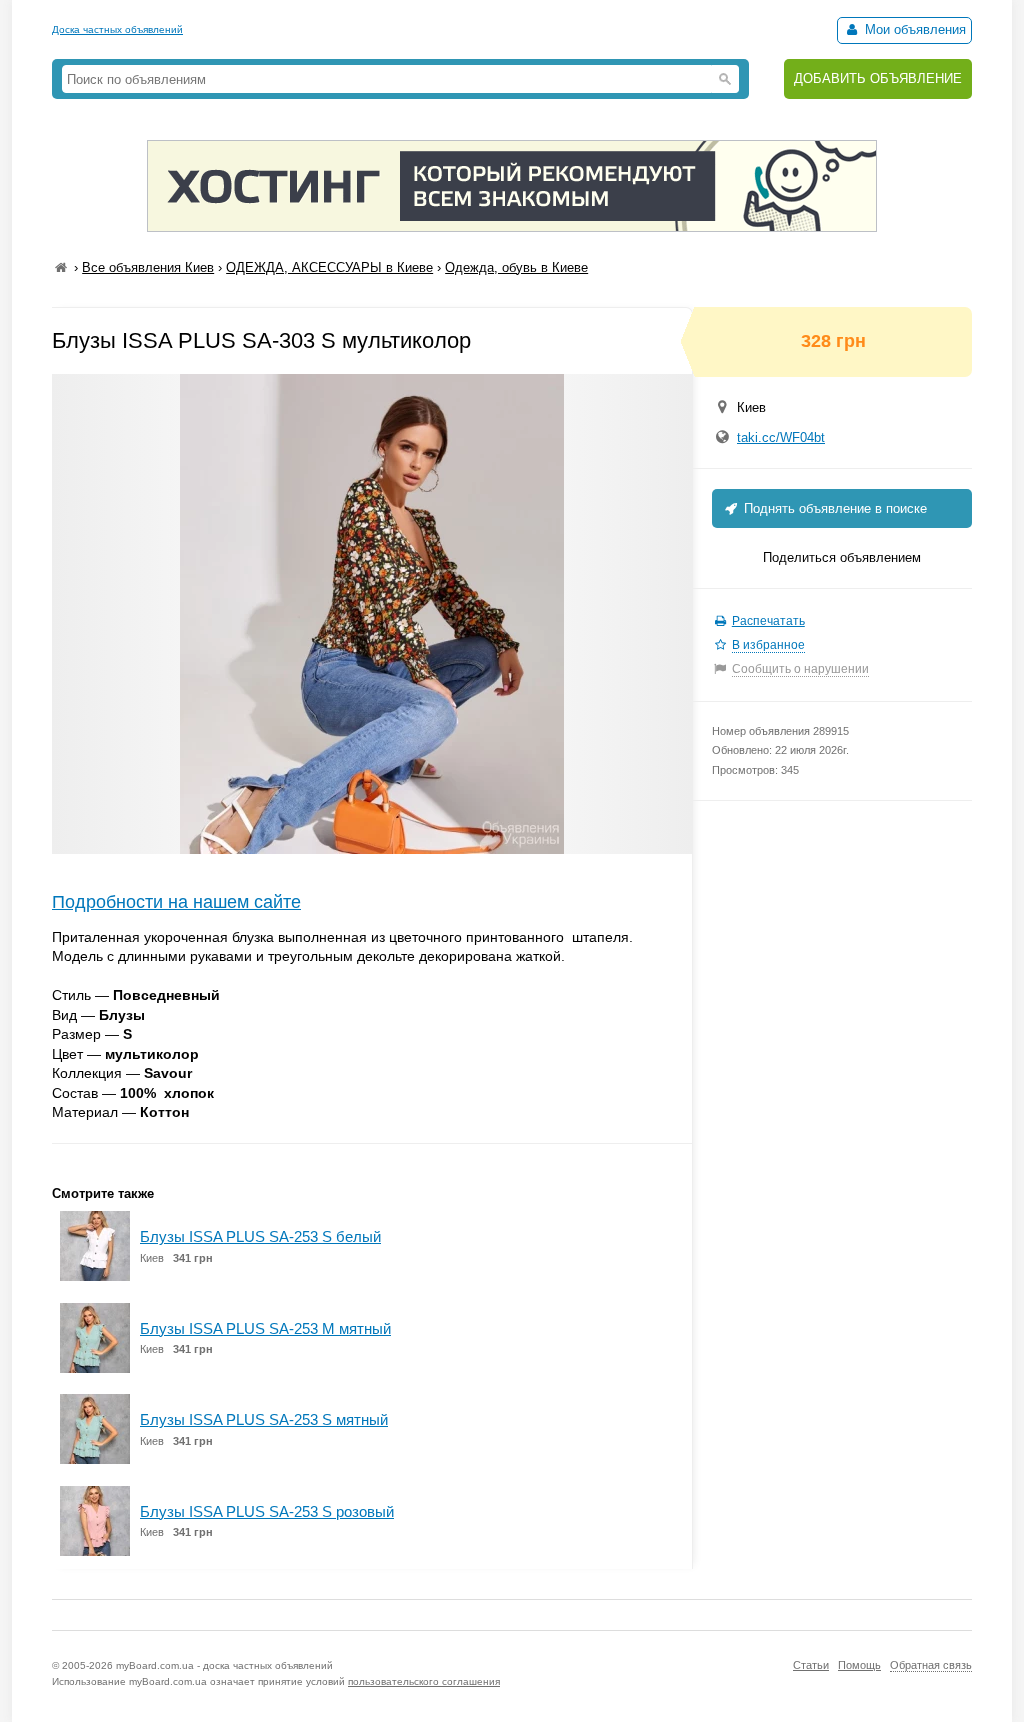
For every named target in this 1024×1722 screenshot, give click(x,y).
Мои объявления (913, 29)
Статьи (811, 1665)
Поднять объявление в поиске (833, 508)
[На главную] (61, 267)
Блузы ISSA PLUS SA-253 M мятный (265, 1328)
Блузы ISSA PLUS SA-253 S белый (260, 1236)
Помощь (859, 1665)
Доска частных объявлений (117, 29)
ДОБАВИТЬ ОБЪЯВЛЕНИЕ (878, 78)
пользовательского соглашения (424, 1681)
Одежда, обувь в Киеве (516, 267)
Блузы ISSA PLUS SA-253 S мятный (264, 1419)
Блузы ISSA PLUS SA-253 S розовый (267, 1511)
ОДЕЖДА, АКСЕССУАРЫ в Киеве (329, 267)
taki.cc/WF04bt (781, 437)
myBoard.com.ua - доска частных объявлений (224, 1665)
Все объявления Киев (148, 267)
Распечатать (768, 621)
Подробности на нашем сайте (176, 902)
